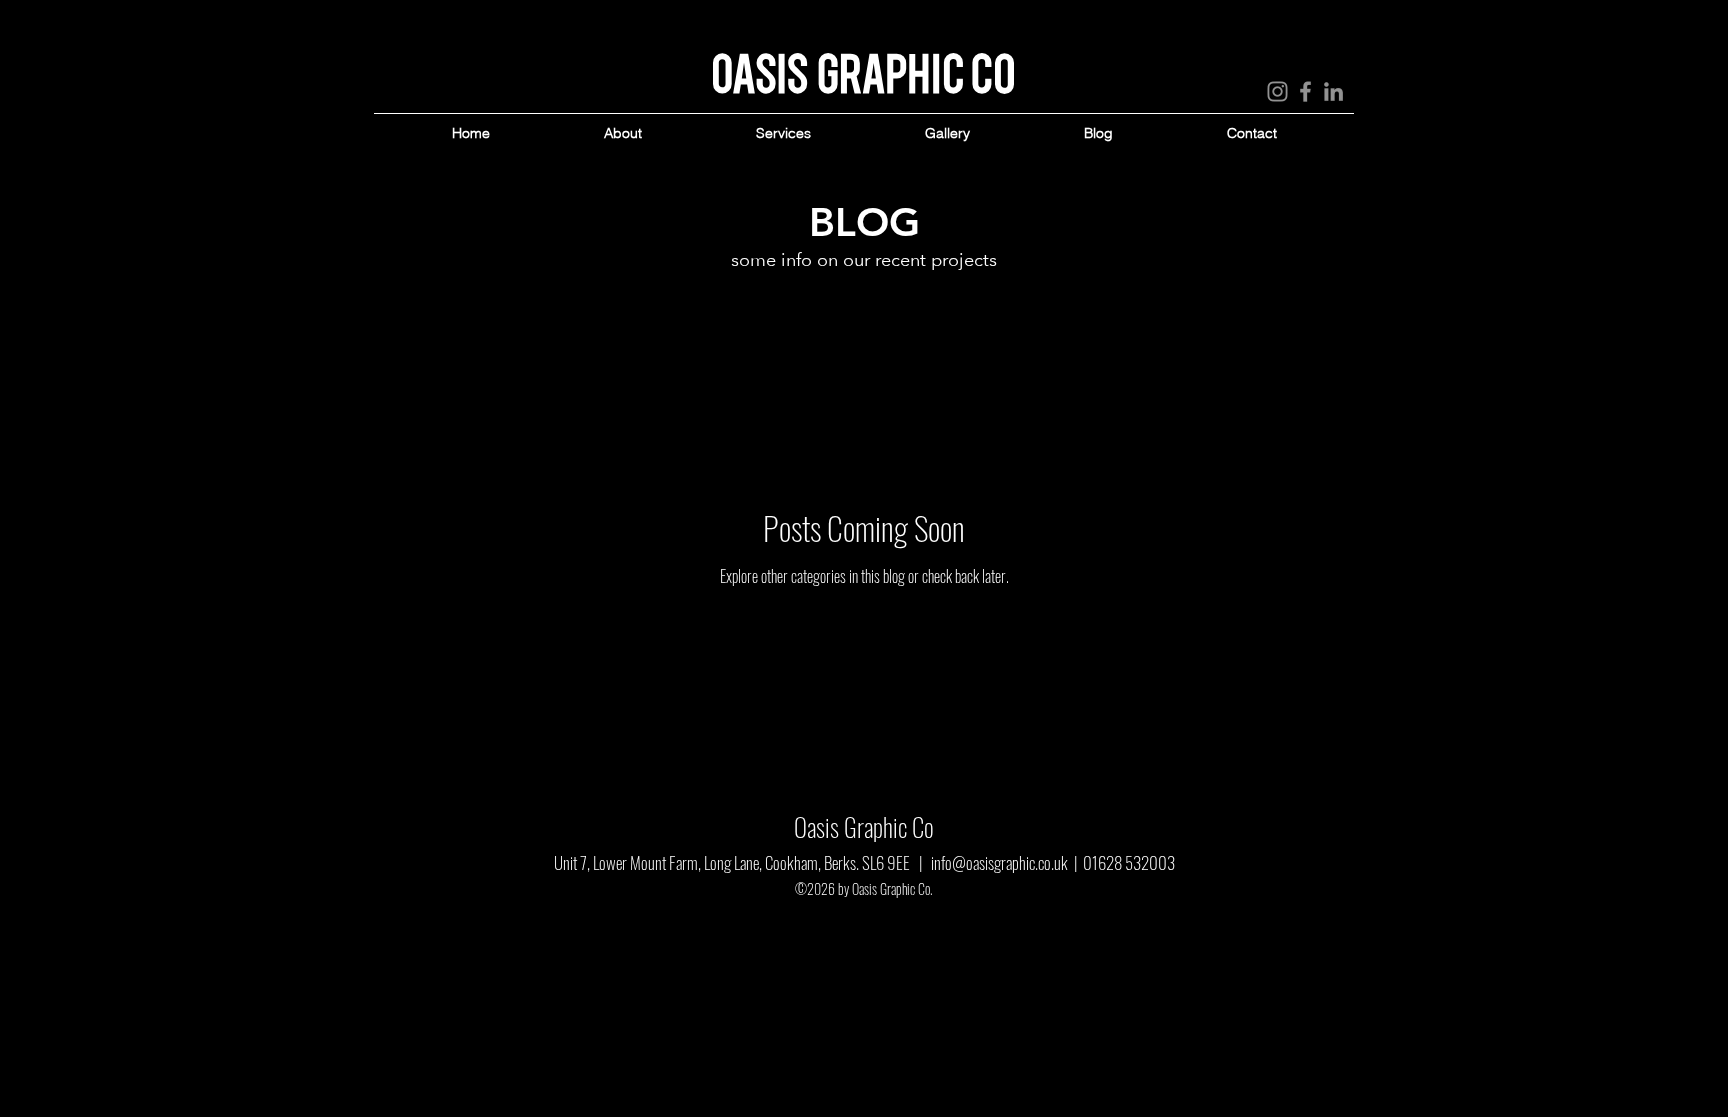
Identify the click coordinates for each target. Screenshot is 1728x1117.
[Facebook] (1305, 91)
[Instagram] (1277, 91)
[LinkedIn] (1333, 91)
